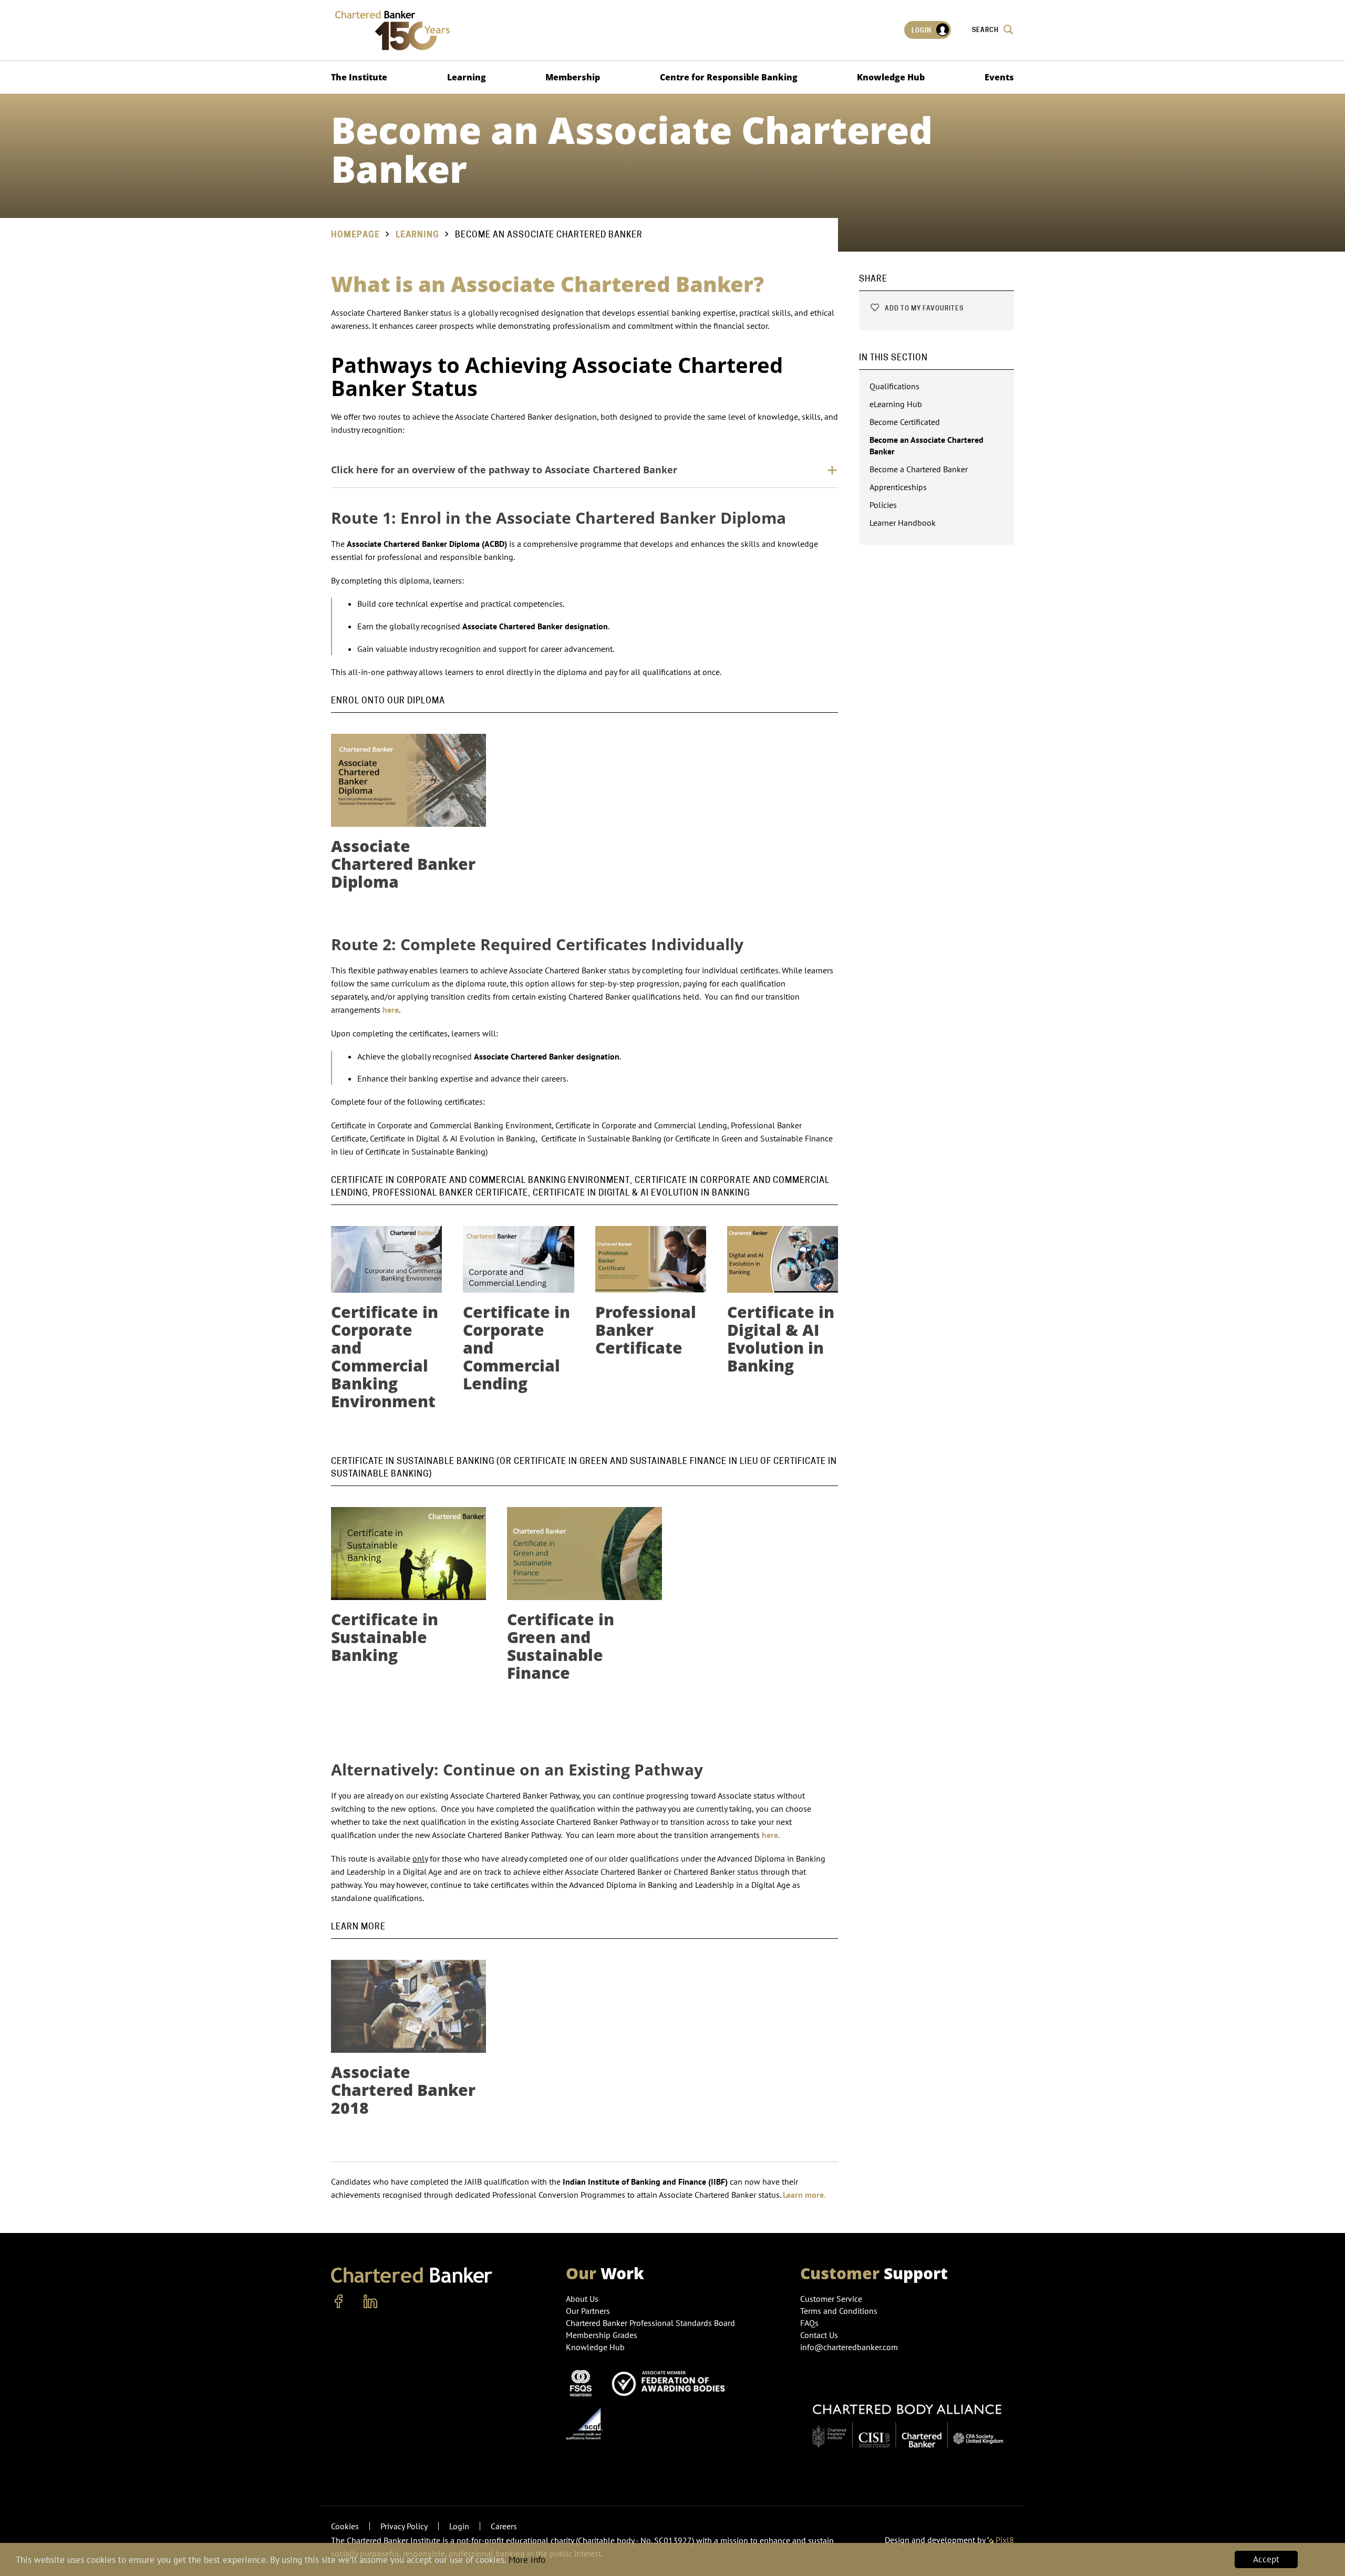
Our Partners (588, 2311)
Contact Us (819, 2335)
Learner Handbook (903, 523)
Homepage (355, 235)
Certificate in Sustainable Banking (385, 1637)
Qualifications (894, 386)
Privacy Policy (404, 2526)
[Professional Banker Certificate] (651, 1259)
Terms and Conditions (839, 2311)
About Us (582, 2299)
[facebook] (339, 2302)
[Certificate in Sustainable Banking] (408, 1554)
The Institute (359, 77)
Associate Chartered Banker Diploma (403, 864)
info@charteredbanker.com (849, 2347)
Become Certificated (905, 422)
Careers (504, 2526)
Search (986, 30)
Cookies (345, 2526)
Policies (883, 505)
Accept (1266, 2559)
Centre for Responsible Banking (729, 77)
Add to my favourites (923, 308)
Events (999, 77)
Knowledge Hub (891, 77)
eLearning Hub (896, 404)
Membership (573, 77)
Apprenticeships (898, 487)
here (391, 1010)
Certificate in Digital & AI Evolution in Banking (781, 1339)
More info (527, 2560)
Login (922, 30)
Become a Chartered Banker (919, 469)
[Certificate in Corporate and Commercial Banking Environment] (386, 1259)
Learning (467, 77)
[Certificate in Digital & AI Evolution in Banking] (783, 1259)
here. (771, 1835)
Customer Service (831, 2299)
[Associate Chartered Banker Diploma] (408, 780)
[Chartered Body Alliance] (907, 2421)
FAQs (809, 2323)
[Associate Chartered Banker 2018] (408, 2006)
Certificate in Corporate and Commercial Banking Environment (385, 1357)
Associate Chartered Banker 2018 (403, 2090)
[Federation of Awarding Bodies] (671, 2382)
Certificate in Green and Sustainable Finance (561, 1646)
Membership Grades (602, 2335)
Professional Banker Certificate (646, 1330)
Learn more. (804, 2195)
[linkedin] (370, 2302)
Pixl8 (1004, 2540)
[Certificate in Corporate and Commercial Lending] (518, 1259)
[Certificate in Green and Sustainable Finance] (584, 1554)
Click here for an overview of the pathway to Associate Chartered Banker (504, 470)
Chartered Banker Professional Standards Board (650, 2323)
